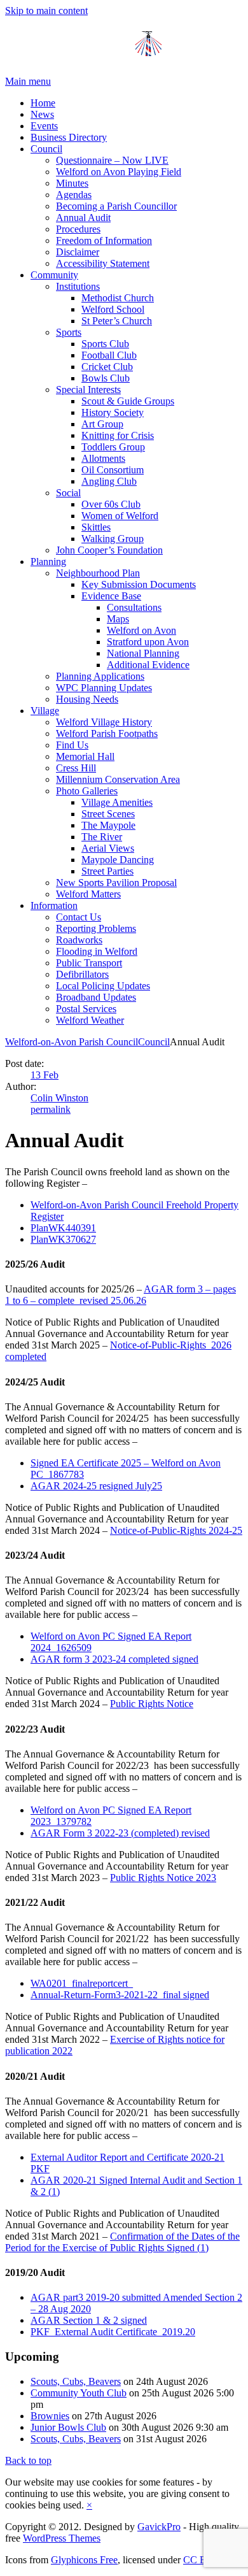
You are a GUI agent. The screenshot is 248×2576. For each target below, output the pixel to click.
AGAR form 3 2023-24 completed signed (114, 1659)
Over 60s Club (111, 504)
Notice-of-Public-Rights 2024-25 (176, 1530)
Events (44, 126)
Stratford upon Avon (148, 642)
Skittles (96, 527)
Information (54, 905)
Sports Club (105, 344)
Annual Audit (83, 218)
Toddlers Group (113, 447)
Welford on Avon (141, 630)
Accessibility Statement (103, 263)
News (42, 114)
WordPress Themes (62, 2538)
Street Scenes (108, 814)
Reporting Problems (96, 928)
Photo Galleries (87, 791)
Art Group (102, 424)
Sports (69, 332)
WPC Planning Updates (104, 688)
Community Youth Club (79, 2393)
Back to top (28, 2460)
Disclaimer (78, 252)
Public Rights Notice (152, 1704)
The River (102, 837)
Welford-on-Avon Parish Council (72, 1042)
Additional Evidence (148, 665)
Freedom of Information (104, 240)
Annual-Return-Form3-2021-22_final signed (120, 1995)
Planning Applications (100, 676)
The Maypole (108, 825)
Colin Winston (59, 1098)
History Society (113, 412)
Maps (118, 619)
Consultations (134, 607)
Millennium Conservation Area (118, 779)
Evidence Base (111, 596)
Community (54, 275)
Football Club (109, 355)
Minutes (72, 183)
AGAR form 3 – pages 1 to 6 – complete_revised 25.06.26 (121, 1295)
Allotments (103, 458)
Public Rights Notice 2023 (163, 1878)
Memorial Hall (85, 756)
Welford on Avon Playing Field (119, 172)
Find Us (72, 745)
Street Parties (107, 871)
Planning (48, 562)
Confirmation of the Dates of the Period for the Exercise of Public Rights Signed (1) (122, 2242)
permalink (51, 1109)
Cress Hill (76, 768)
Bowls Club (106, 378)
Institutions (78, 286)
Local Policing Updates (103, 986)
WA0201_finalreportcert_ (82, 1983)
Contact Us (79, 917)
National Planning (143, 653)
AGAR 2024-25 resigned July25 (96, 1486)
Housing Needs (87, 699)
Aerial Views (108, 848)
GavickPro (159, 2527)
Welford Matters (88, 894)
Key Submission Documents (139, 584)
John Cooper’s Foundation (109, 550)
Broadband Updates (96, 997)
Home (43, 103)
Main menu (28, 81)
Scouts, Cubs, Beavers (76, 2381)
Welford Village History (104, 722)
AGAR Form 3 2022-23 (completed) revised (120, 1833)
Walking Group (113, 539)
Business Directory (69, 137)
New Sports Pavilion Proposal (116, 883)
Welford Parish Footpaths (107, 733)
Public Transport (89, 963)
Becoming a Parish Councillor (116, 206)
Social (68, 493)
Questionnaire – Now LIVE (112, 160)
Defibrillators (82, 974)
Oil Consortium (113, 470)
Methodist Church (118, 298)
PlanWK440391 (63, 1228)
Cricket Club (107, 367)
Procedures (78, 229)
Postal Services (86, 1009)
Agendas (74, 195)
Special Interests (88, 390)
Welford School (113, 309)
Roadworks (79, 940)
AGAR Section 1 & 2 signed (89, 2320)
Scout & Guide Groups (128, 401)
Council (46, 149)
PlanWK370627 (63, 1239)
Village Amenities (117, 802)
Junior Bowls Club (68, 2427)
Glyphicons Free (84, 2560)
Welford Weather (90, 1020)
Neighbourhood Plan (98, 573)
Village (45, 711)
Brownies (50, 2416)
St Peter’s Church (117, 321)
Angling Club (109, 481)
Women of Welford (120, 516)
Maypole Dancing (118, 860)
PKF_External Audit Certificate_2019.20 (113, 2332)
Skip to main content (46, 11)
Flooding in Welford (97, 951)
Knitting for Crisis (118, 435)
